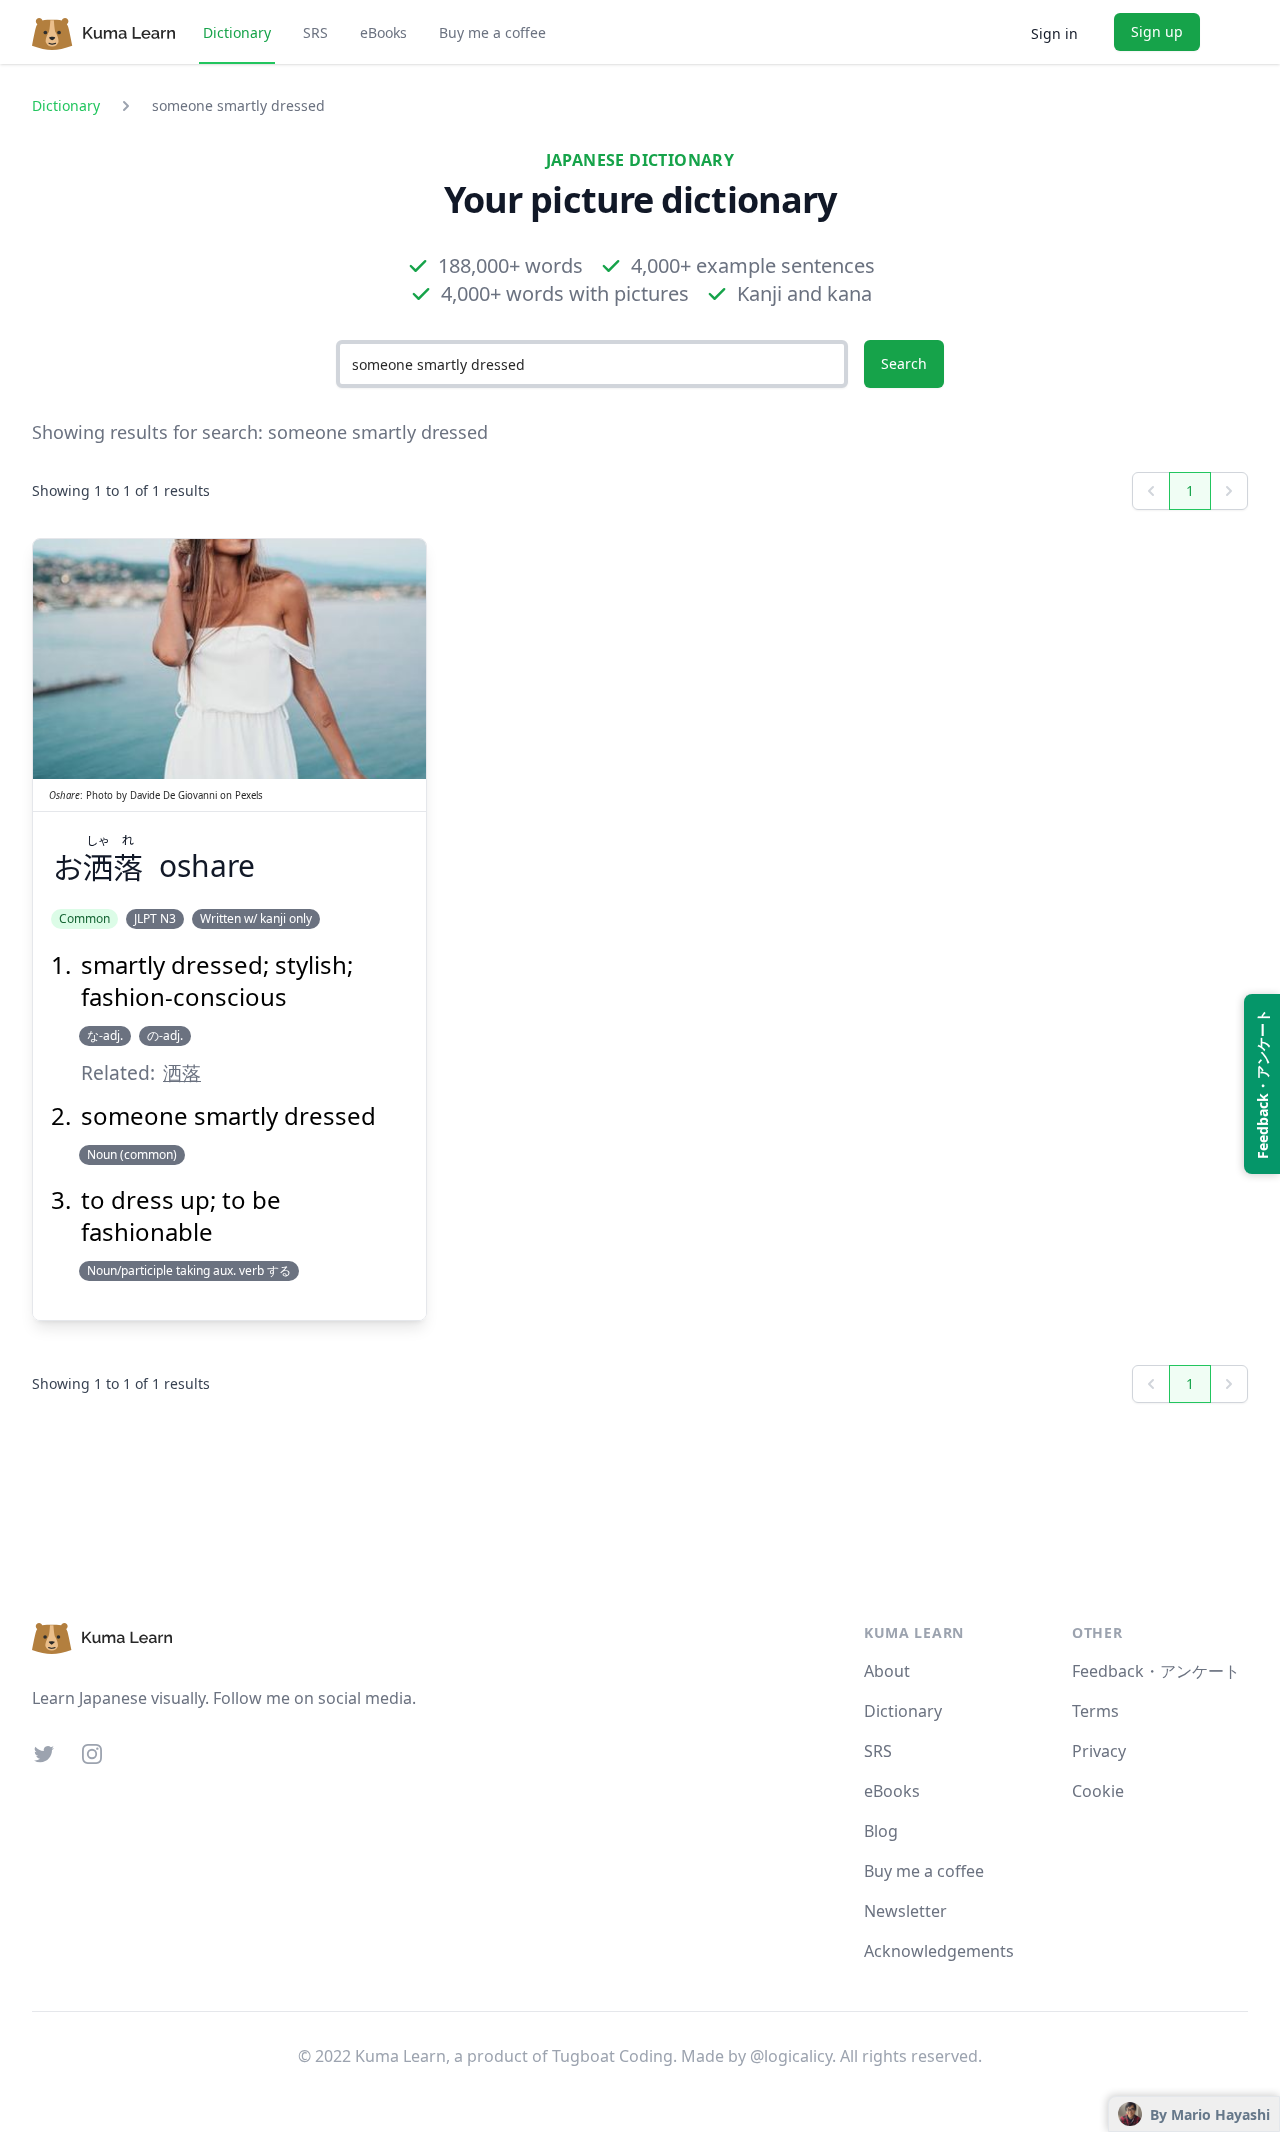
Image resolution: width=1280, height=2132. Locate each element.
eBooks (383, 32)
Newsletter (905, 1911)
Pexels (249, 795)
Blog (881, 1831)
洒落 (182, 1072)
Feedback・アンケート (1156, 1671)
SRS (315, 32)
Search (904, 363)
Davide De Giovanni (173, 795)
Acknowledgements (939, 1951)
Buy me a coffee (492, 32)
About (887, 1671)
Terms (1095, 1711)
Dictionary (237, 32)
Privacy (1099, 1751)
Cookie (1098, 1791)
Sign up (1157, 31)
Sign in (1054, 33)
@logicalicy (791, 2056)
